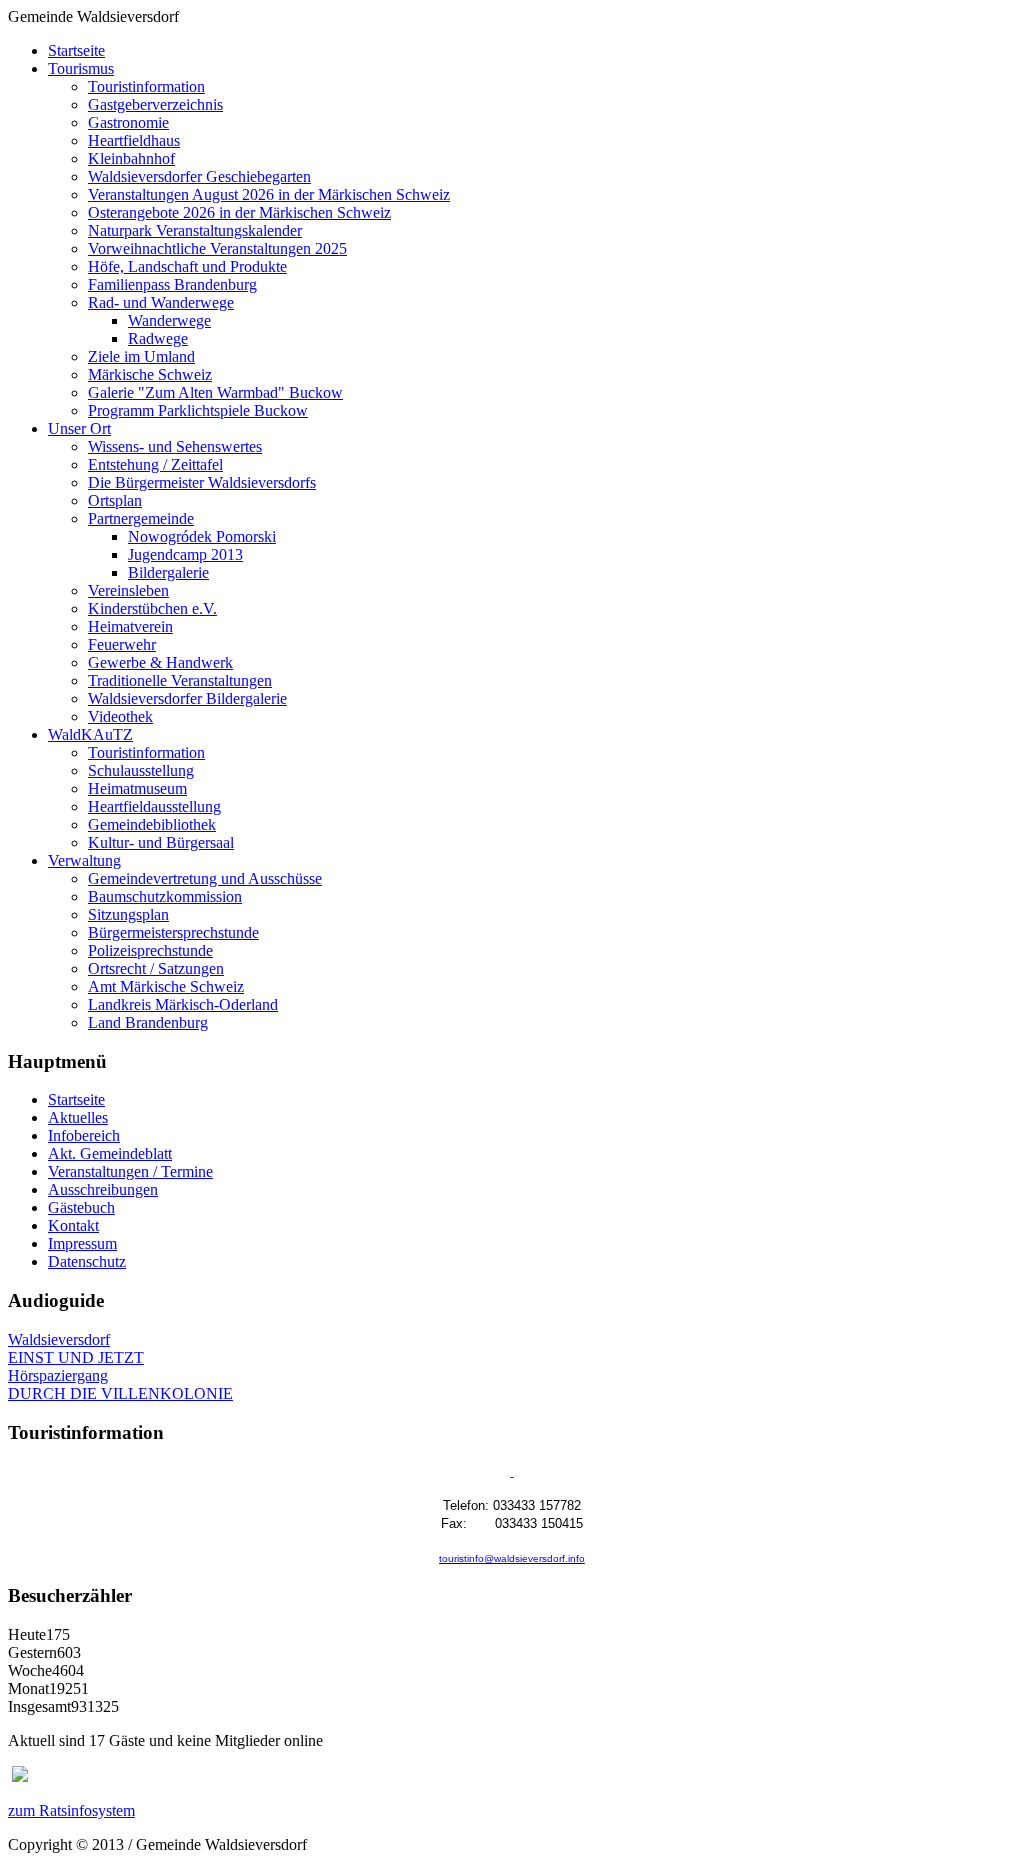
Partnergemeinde (141, 518)
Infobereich (84, 1135)
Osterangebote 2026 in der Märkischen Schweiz (239, 212)
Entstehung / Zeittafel (155, 464)
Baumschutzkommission (165, 896)
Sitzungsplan (128, 914)
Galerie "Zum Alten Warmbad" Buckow (215, 392)
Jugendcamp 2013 (185, 554)
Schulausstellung (141, 770)
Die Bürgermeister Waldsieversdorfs (202, 482)
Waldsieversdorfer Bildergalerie (187, 698)
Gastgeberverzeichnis (155, 104)
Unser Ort (79, 428)
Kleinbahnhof (131, 158)
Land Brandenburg (148, 1022)
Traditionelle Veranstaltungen (180, 680)
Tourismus (81, 68)
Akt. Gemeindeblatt (110, 1153)
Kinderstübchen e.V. (152, 608)
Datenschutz (87, 1261)
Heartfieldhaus (134, 140)
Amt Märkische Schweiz (166, 986)
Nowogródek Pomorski (202, 536)
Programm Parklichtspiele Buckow (198, 410)
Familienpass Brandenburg (172, 284)
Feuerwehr (122, 644)
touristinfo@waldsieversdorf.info (512, 1558)
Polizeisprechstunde (150, 950)
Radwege (158, 338)
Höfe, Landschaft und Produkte (187, 266)
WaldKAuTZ (90, 734)
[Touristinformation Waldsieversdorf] (512, 1472)
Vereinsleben (128, 590)
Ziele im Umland (141, 356)
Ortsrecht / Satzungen (156, 968)
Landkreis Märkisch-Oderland (183, 1004)
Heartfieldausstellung (154, 806)
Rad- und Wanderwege (161, 302)
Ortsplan (115, 500)
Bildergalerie (168, 572)
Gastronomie (128, 122)
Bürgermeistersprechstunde (173, 932)
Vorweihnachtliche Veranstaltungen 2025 (217, 248)
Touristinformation (146, 86)
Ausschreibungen (103, 1189)
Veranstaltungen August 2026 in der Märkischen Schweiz (269, 194)
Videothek (120, 716)
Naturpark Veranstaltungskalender (195, 230)
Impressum (82, 1243)
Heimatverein (130, 626)
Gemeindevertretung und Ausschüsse (205, 878)
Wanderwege (169, 320)
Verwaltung (84, 860)
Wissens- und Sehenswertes (175, 446)
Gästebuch (81, 1207)
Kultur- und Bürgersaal (161, 842)
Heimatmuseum (137, 788)
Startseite (76, 50)
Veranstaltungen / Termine (130, 1171)
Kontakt (73, 1225)
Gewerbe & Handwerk (160, 662)
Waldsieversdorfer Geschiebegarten (199, 176)
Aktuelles (78, 1117)
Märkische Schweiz (150, 374)
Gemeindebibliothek (152, 824)
